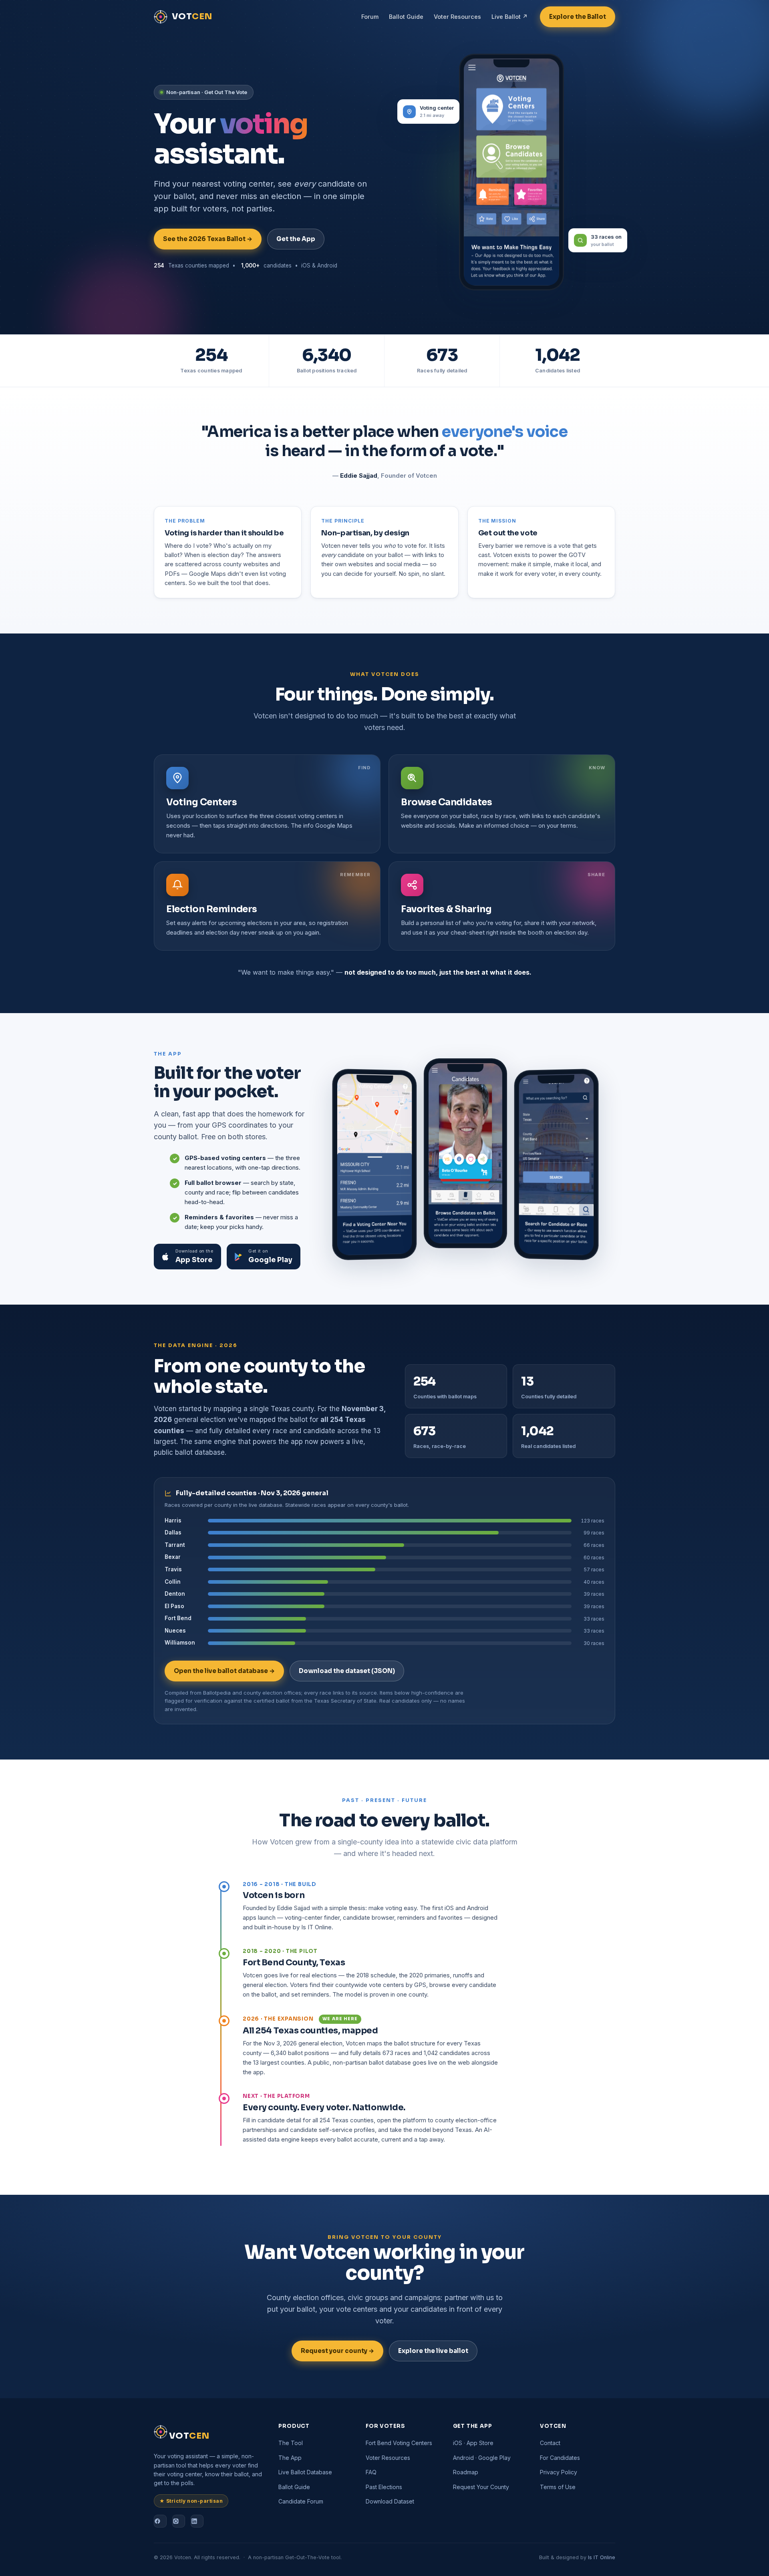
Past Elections (384, 2487)
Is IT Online (602, 2557)
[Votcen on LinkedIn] (197, 2521)
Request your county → (337, 2351)
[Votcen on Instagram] (179, 2521)
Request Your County (481, 2487)
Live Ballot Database (305, 2472)
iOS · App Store (473, 2443)
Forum (370, 17)
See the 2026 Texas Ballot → (208, 239)
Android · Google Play (482, 2458)
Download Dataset (390, 2501)
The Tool (291, 2443)
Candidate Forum (301, 2501)
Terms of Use (558, 2487)
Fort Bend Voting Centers (399, 2443)
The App (290, 2458)
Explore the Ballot (578, 17)
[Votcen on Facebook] (160, 2521)
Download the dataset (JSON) (347, 1671)
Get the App (296, 239)
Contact (550, 2443)
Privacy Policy (559, 2472)
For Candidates (560, 2458)
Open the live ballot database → (224, 1671)
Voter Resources (457, 17)
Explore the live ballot (433, 2351)
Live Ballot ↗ (510, 17)
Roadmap (466, 2472)
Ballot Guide (406, 17)
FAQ (371, 2472)
